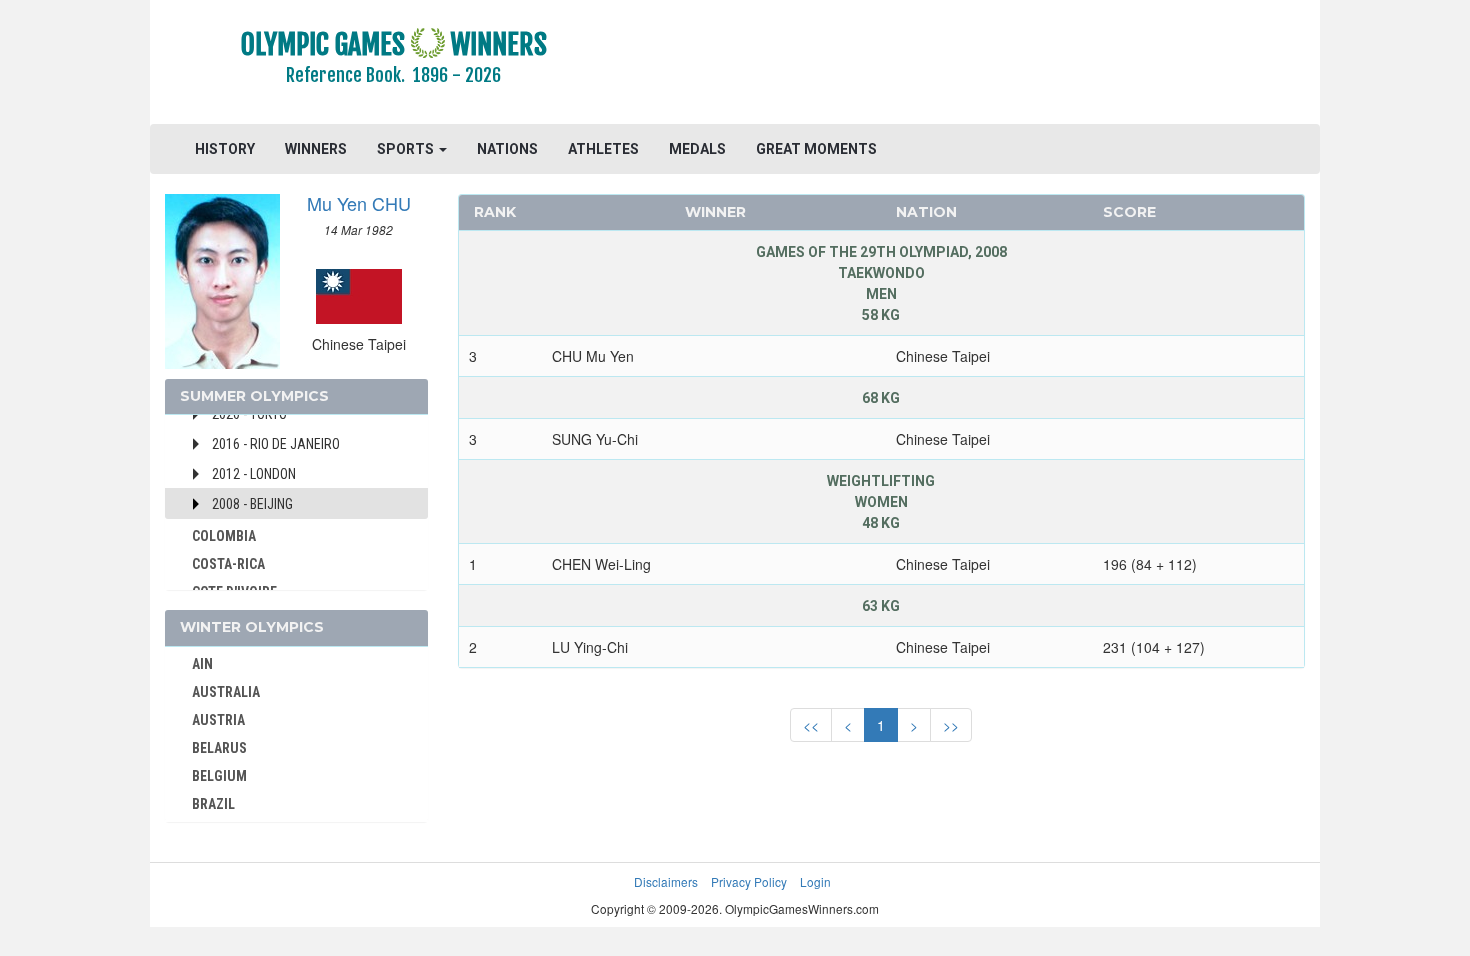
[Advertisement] (979, 65)
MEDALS (697, 149)
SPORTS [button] (407, 149)
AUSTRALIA (226, 692)
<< (811, 725)
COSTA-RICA (228, 564)
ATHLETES (603, 149)
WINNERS (316, 149)
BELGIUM (219, 776)
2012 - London (254, 474)
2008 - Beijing (252, 504)
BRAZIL (213, 804)
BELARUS (219, 748)
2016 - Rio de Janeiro (276, 444)
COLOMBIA (224, 536)
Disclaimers (666, 881)
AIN (202, 664)
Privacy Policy (749, 881)
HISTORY (225, 149)
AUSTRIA (218, 720)
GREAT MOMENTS (816, 149)
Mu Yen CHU (359, 203)
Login (815, 881)
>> (951, 725)
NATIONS (507, 149)
